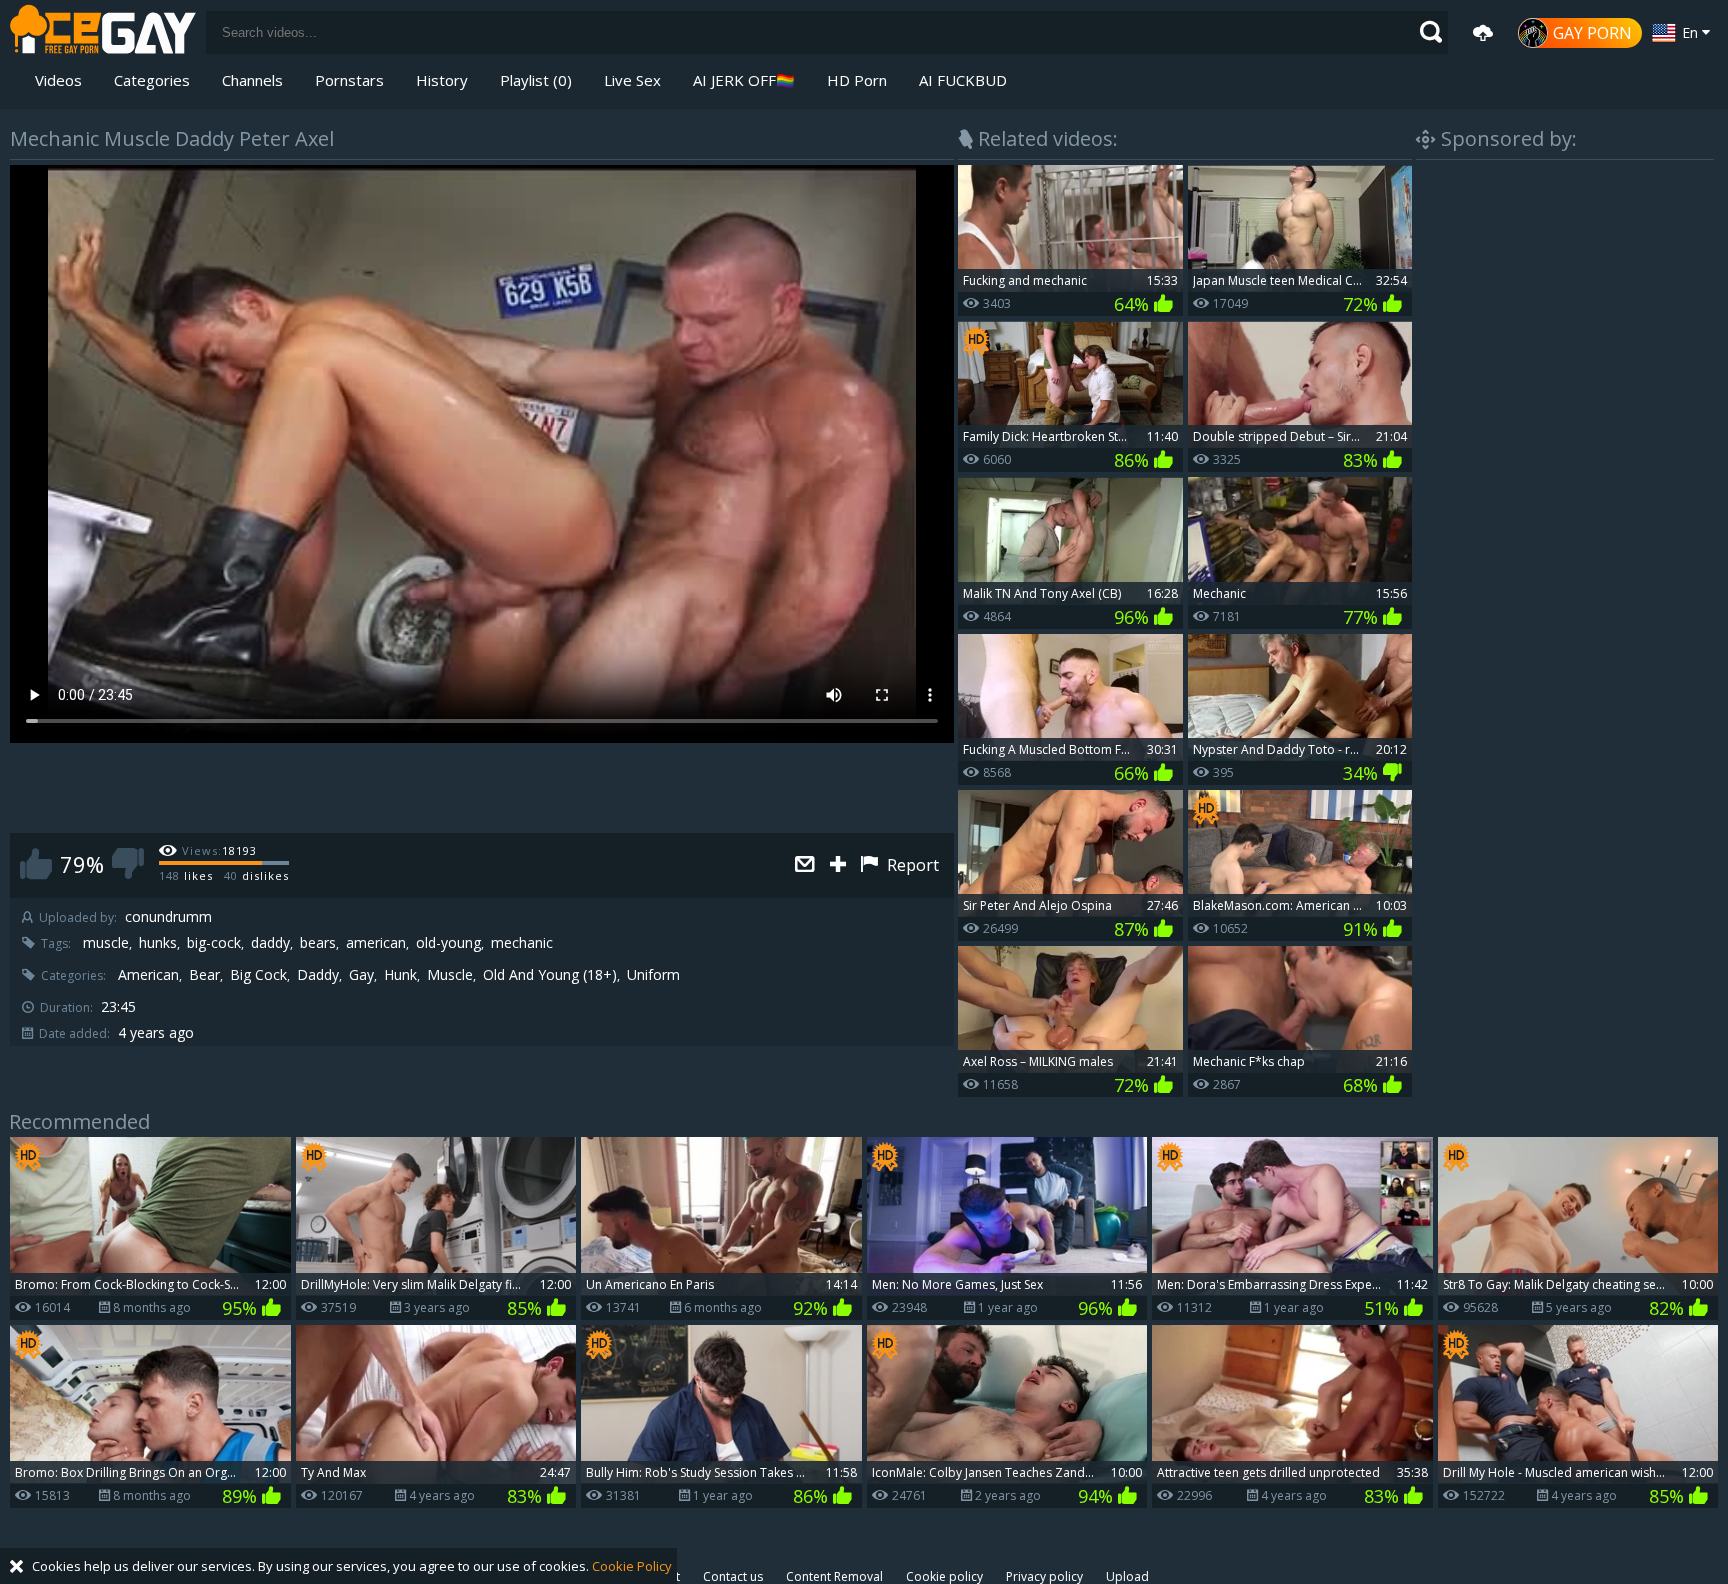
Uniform (653, 975)
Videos (58, 80)
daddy (270, 943)
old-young (448, 943)
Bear (204, 975)
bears (318, 943)
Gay (361, 975)
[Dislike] (128, 863)
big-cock (214, 943)
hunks (158, 943)
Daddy (318, 975)
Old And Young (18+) (550, 975)
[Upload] (1483, 33)
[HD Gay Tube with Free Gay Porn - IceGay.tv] (103, 32)
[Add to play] (840, 865)
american (376, 943)
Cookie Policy (632, 1566)
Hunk (400, 975)
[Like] (36, 863)
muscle (106, 943)
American (148, 975)
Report (911, 865)
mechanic (522, 943)
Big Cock (258, 975)
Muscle (450, 975)
